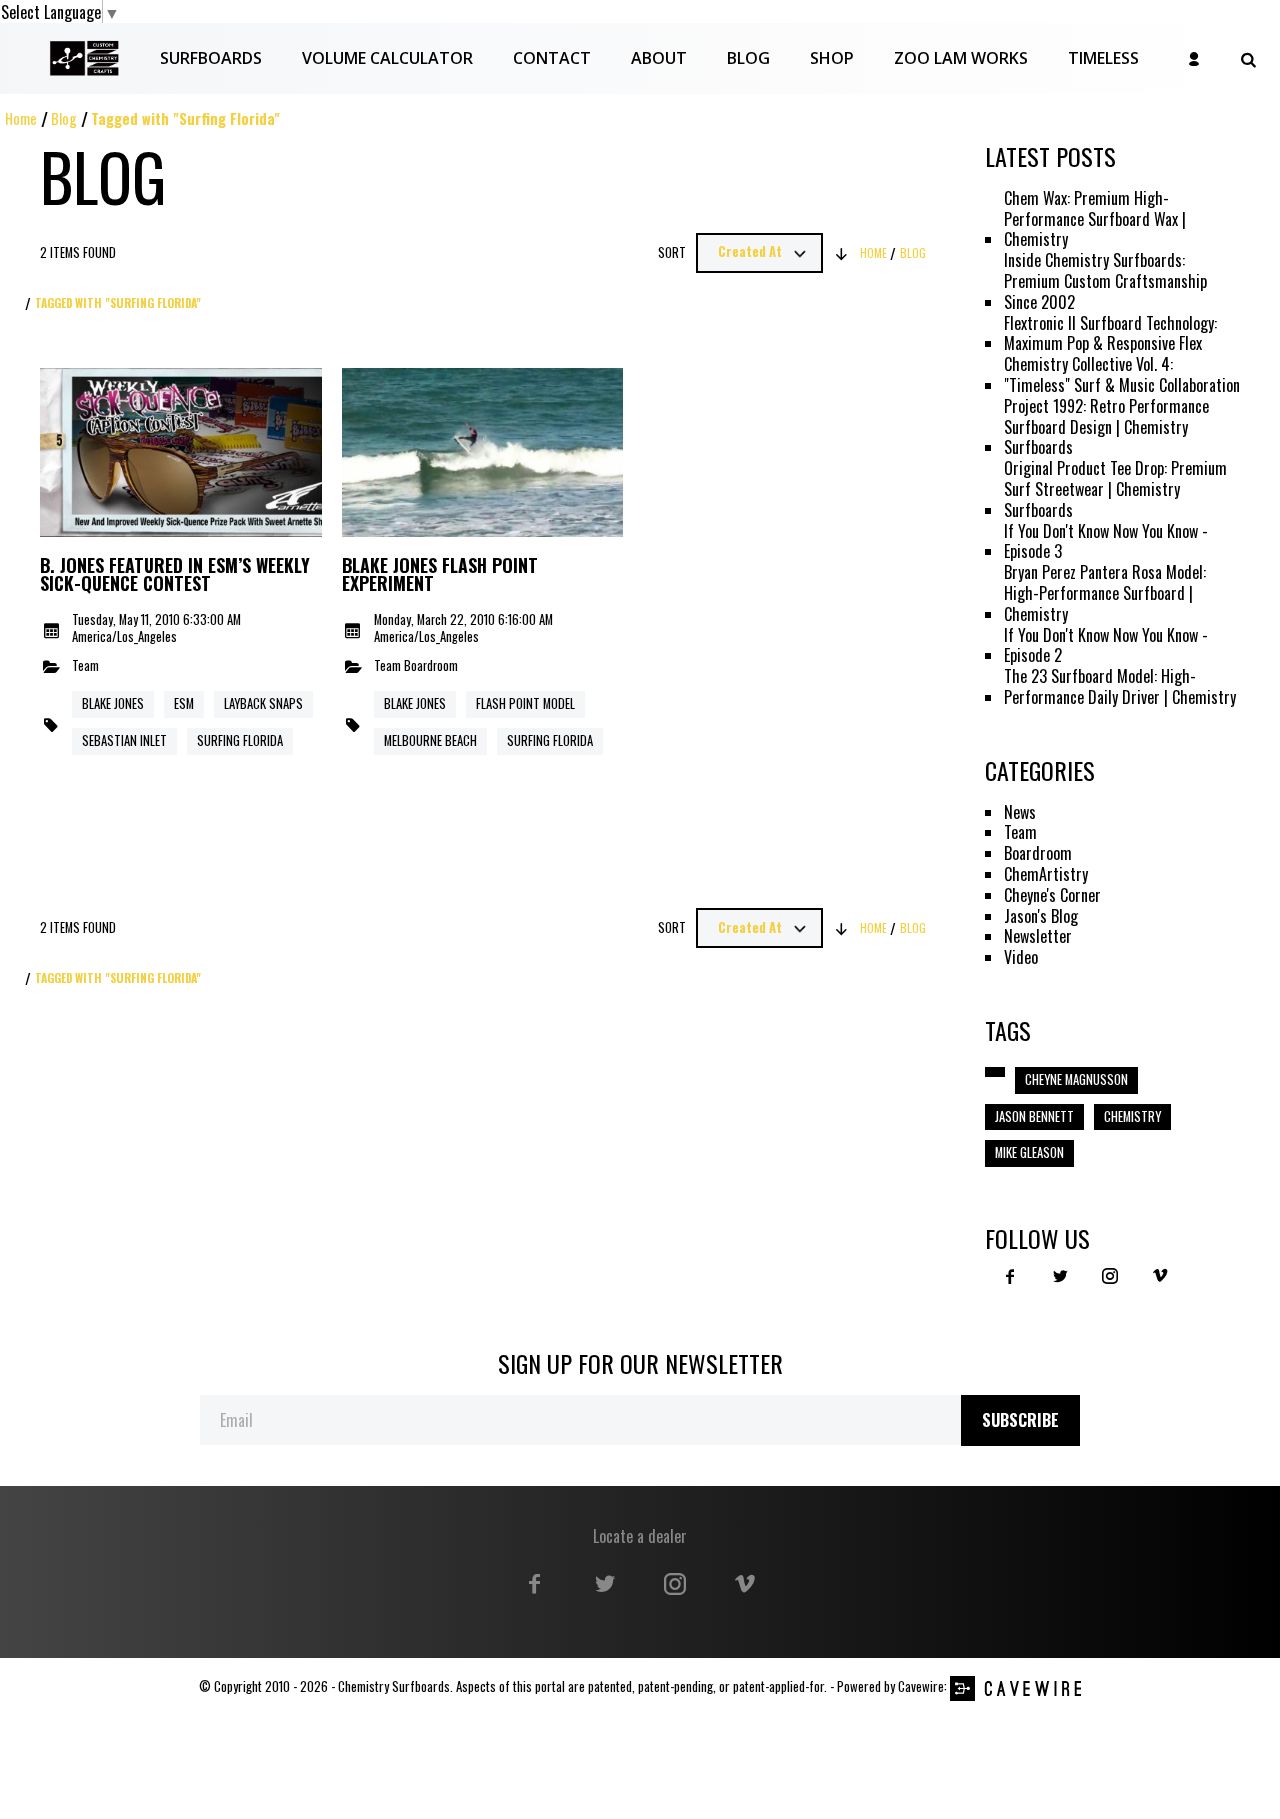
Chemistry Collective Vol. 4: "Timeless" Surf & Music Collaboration (1122, 375)
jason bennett (1034, 1116)
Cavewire (921, 1686)
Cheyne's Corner (1052, 895)
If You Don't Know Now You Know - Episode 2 (1106, 646)
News (1020, 812)
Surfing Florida (240, 740)
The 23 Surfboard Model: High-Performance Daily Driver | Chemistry (1120, 687)
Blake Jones (113, 703)
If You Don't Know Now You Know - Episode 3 (1106, 542)
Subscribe (1020, 1420)
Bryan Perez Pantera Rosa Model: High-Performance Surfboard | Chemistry (1105, 593)
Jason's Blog (1041, 916)
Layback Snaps (263, 703)
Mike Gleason (1029, 1152)
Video (1021, 957)
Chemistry (1132, 1116)
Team (85, 666)
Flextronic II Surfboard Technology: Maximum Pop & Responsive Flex (1110, 334)
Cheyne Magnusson (1076, 1079)
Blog (64, 118)
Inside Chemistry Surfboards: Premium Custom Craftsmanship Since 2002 (1105, 281)
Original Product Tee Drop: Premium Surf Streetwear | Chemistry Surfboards (1115, 489)
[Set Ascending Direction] (842, 253)
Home (21, 118)
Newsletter (1038, 936)
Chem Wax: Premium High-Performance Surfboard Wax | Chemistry (1095, 219)
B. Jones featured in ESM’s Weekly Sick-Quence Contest (175, 575)
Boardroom (431, 666)
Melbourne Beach (430, 740)
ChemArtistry (1046, 874)
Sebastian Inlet (124, 740)
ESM (184, 703)
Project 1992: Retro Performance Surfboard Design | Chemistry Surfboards (1106, 427)
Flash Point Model (525, 703)
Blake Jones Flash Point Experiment (440, 575)
